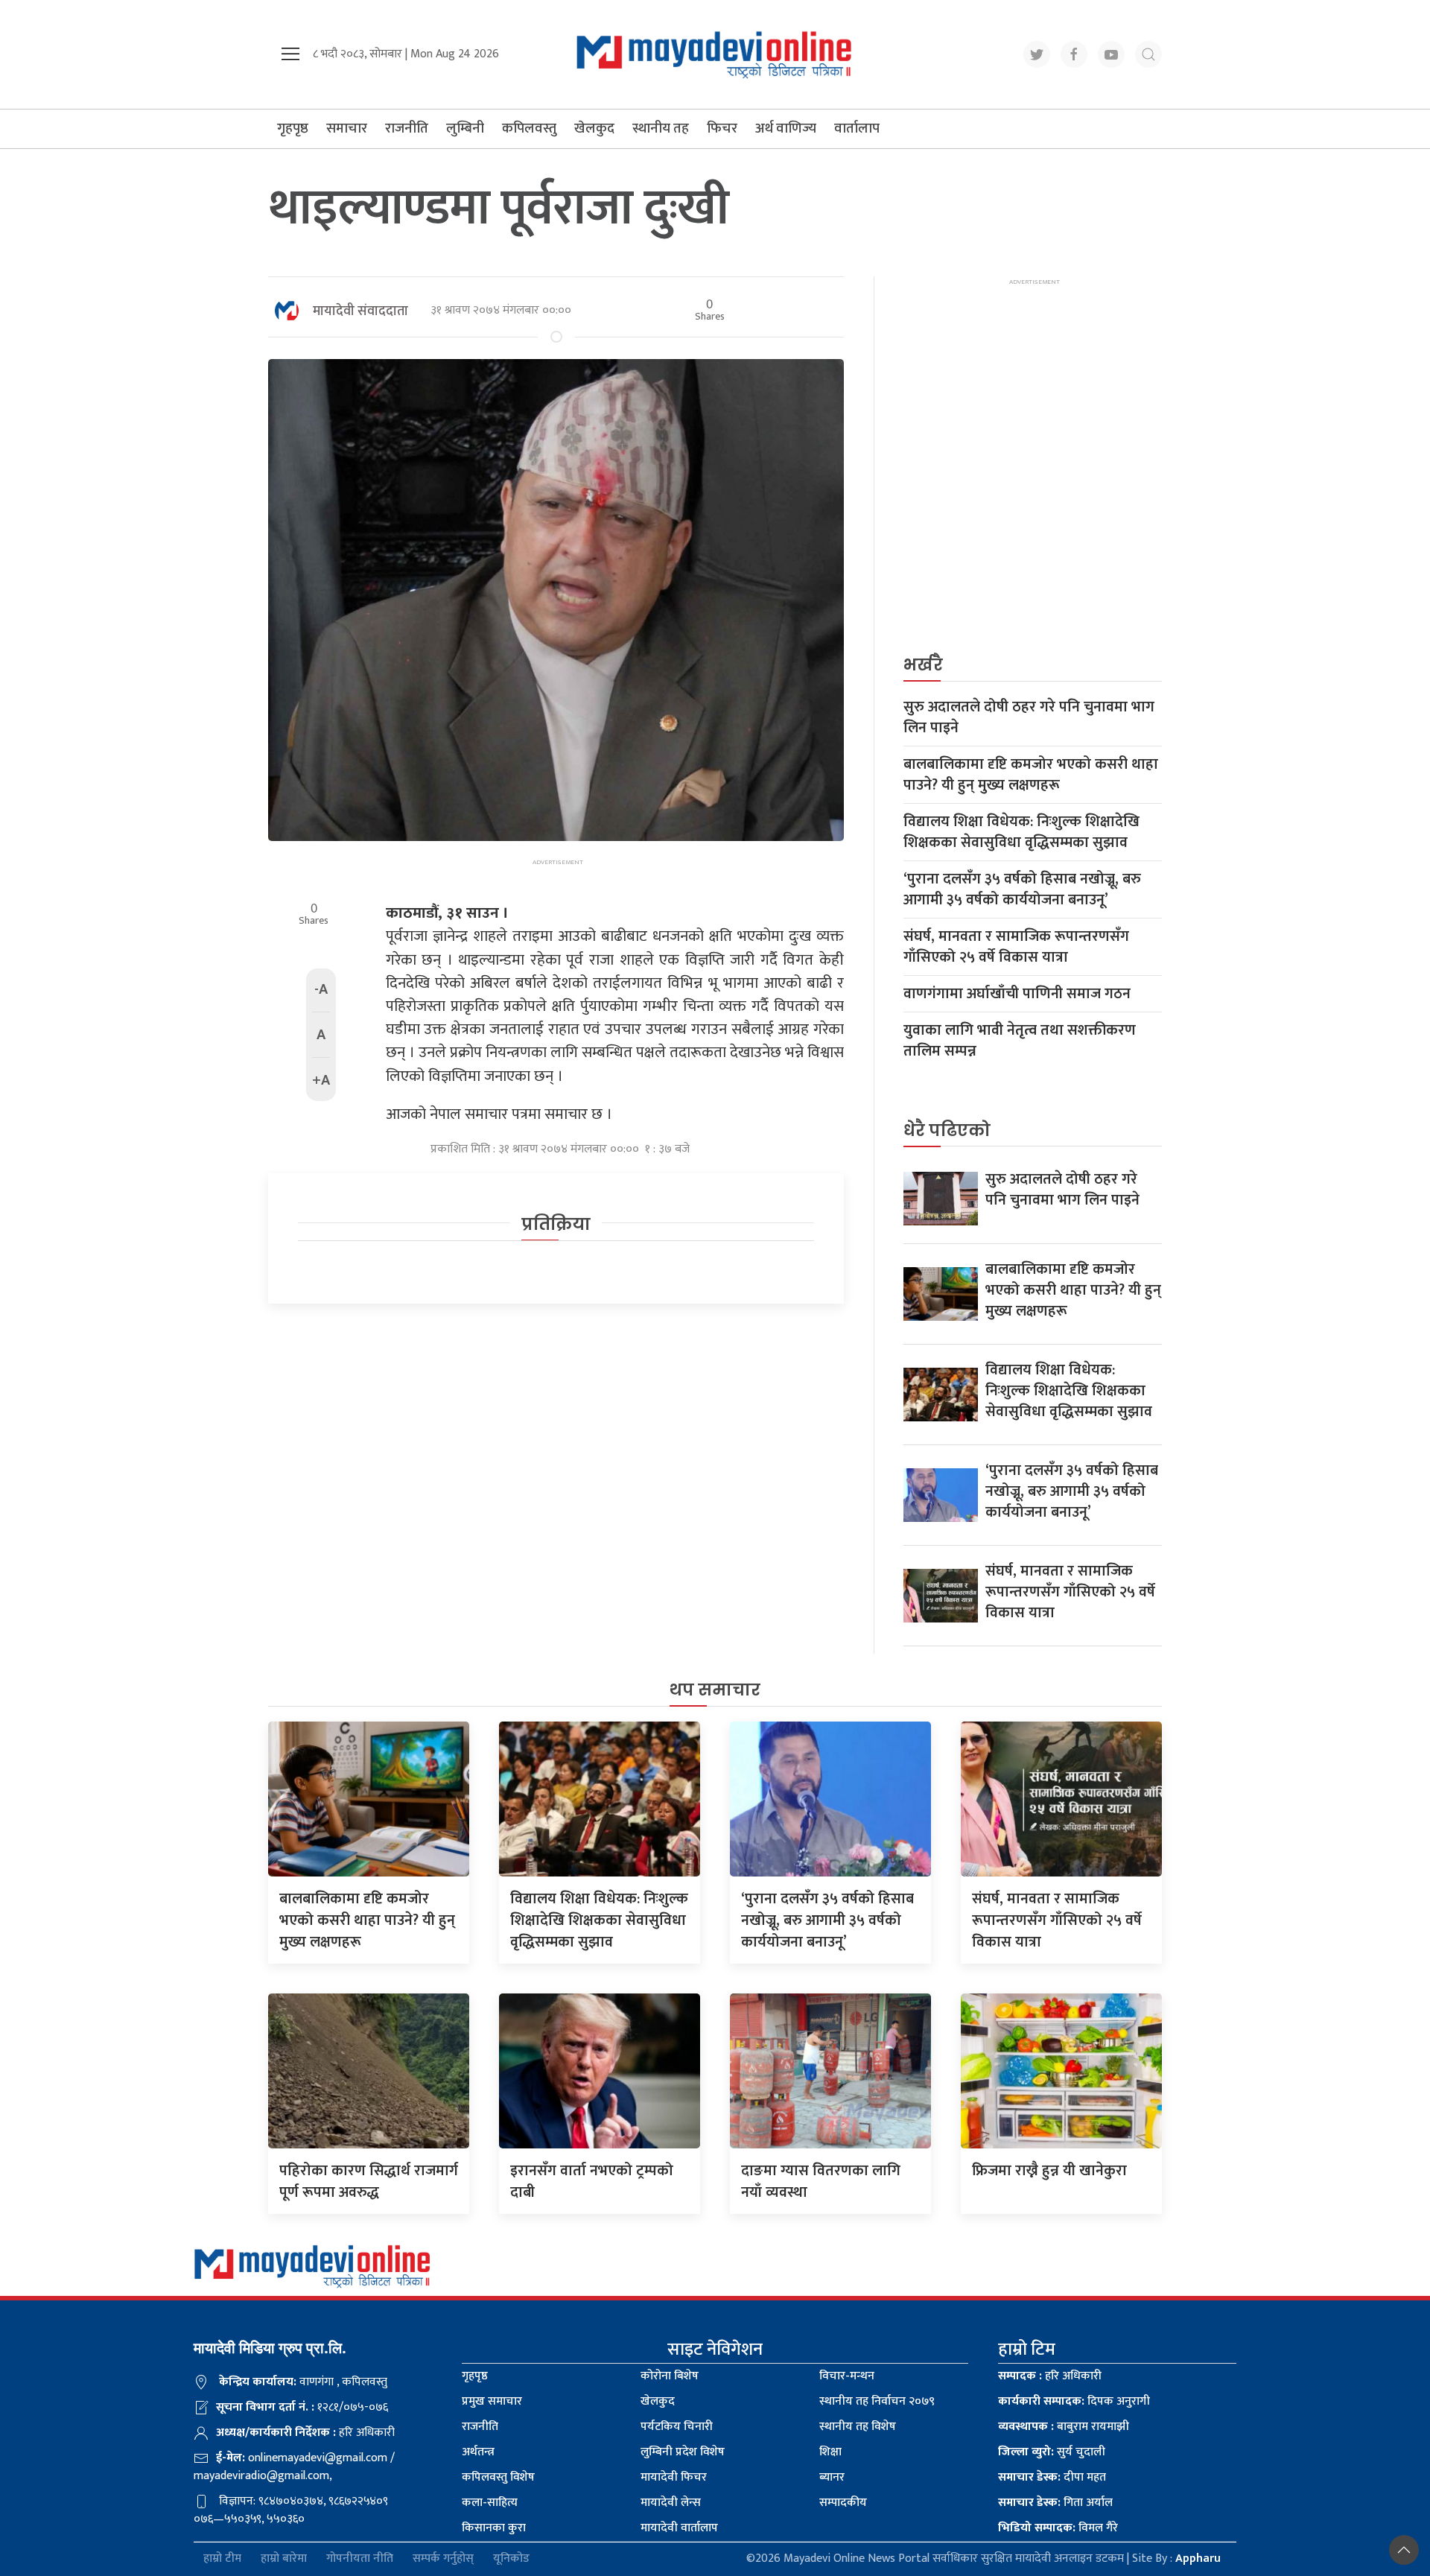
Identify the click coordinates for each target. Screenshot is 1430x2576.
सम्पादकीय (843, 2503)
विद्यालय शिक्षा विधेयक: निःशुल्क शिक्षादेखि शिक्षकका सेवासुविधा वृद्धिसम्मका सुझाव (1021, 832)
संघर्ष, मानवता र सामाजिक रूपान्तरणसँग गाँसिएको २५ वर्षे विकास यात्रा (1016, 947)
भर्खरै (923, 665)
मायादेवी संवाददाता (360, 311)
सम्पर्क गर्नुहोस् (443, 2559)
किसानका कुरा (494, 2528)
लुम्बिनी (465, 129)
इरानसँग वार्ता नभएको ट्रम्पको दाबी (592, 2182)
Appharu (1198, 2558)
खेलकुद (594, 129)
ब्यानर (832, 2477)
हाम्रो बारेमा (284, 2559)
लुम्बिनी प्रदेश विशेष (683, 2452)
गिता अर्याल (1055, 2503)
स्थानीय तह (661, 129)
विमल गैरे (1058, 2528)
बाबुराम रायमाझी (1064, 2427)
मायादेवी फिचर (674, 2477)
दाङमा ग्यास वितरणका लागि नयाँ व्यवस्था (821, 2182)
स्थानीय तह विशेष (858, 2427)
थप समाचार (715, 1690)
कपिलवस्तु (529, 129)
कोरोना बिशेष (670, 2376)
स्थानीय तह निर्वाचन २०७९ (877, 2401)
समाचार (347, 129)
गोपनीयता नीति (360, 2559)
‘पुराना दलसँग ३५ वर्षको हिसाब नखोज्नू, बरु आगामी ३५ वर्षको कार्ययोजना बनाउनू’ (1022, 889)
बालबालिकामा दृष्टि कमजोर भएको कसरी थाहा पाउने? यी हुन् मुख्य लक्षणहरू (1031, 775)
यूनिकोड (511, 2559)
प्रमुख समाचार (492, 2401)
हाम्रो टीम (222, 2559)
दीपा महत (1052, 2477)
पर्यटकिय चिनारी (677, 2427)
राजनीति (407, 129)
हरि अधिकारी (1050, 2376)
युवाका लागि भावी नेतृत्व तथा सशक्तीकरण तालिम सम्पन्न (1020, 1041)
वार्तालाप (857, 129)
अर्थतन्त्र (478, 2452)
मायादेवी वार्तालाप (679, 2528)
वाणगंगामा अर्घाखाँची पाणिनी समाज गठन (1017, 994)
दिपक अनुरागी (1074, 2401)
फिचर (722, 129)
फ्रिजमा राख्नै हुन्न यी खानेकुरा (1049, 2171)
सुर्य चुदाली (1052, 2452)
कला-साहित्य (490, 2503)
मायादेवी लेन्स (671, 2503)
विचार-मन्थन (847, 2376)
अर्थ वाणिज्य (786, 129)
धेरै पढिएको (947, 1130)
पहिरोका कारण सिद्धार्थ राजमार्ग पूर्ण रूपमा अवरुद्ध (369, 2182)
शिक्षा (830, 2452)
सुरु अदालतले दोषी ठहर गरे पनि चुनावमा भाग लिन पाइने (1029, 717)
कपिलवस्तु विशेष (498, 2477)
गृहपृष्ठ (293, 129)
